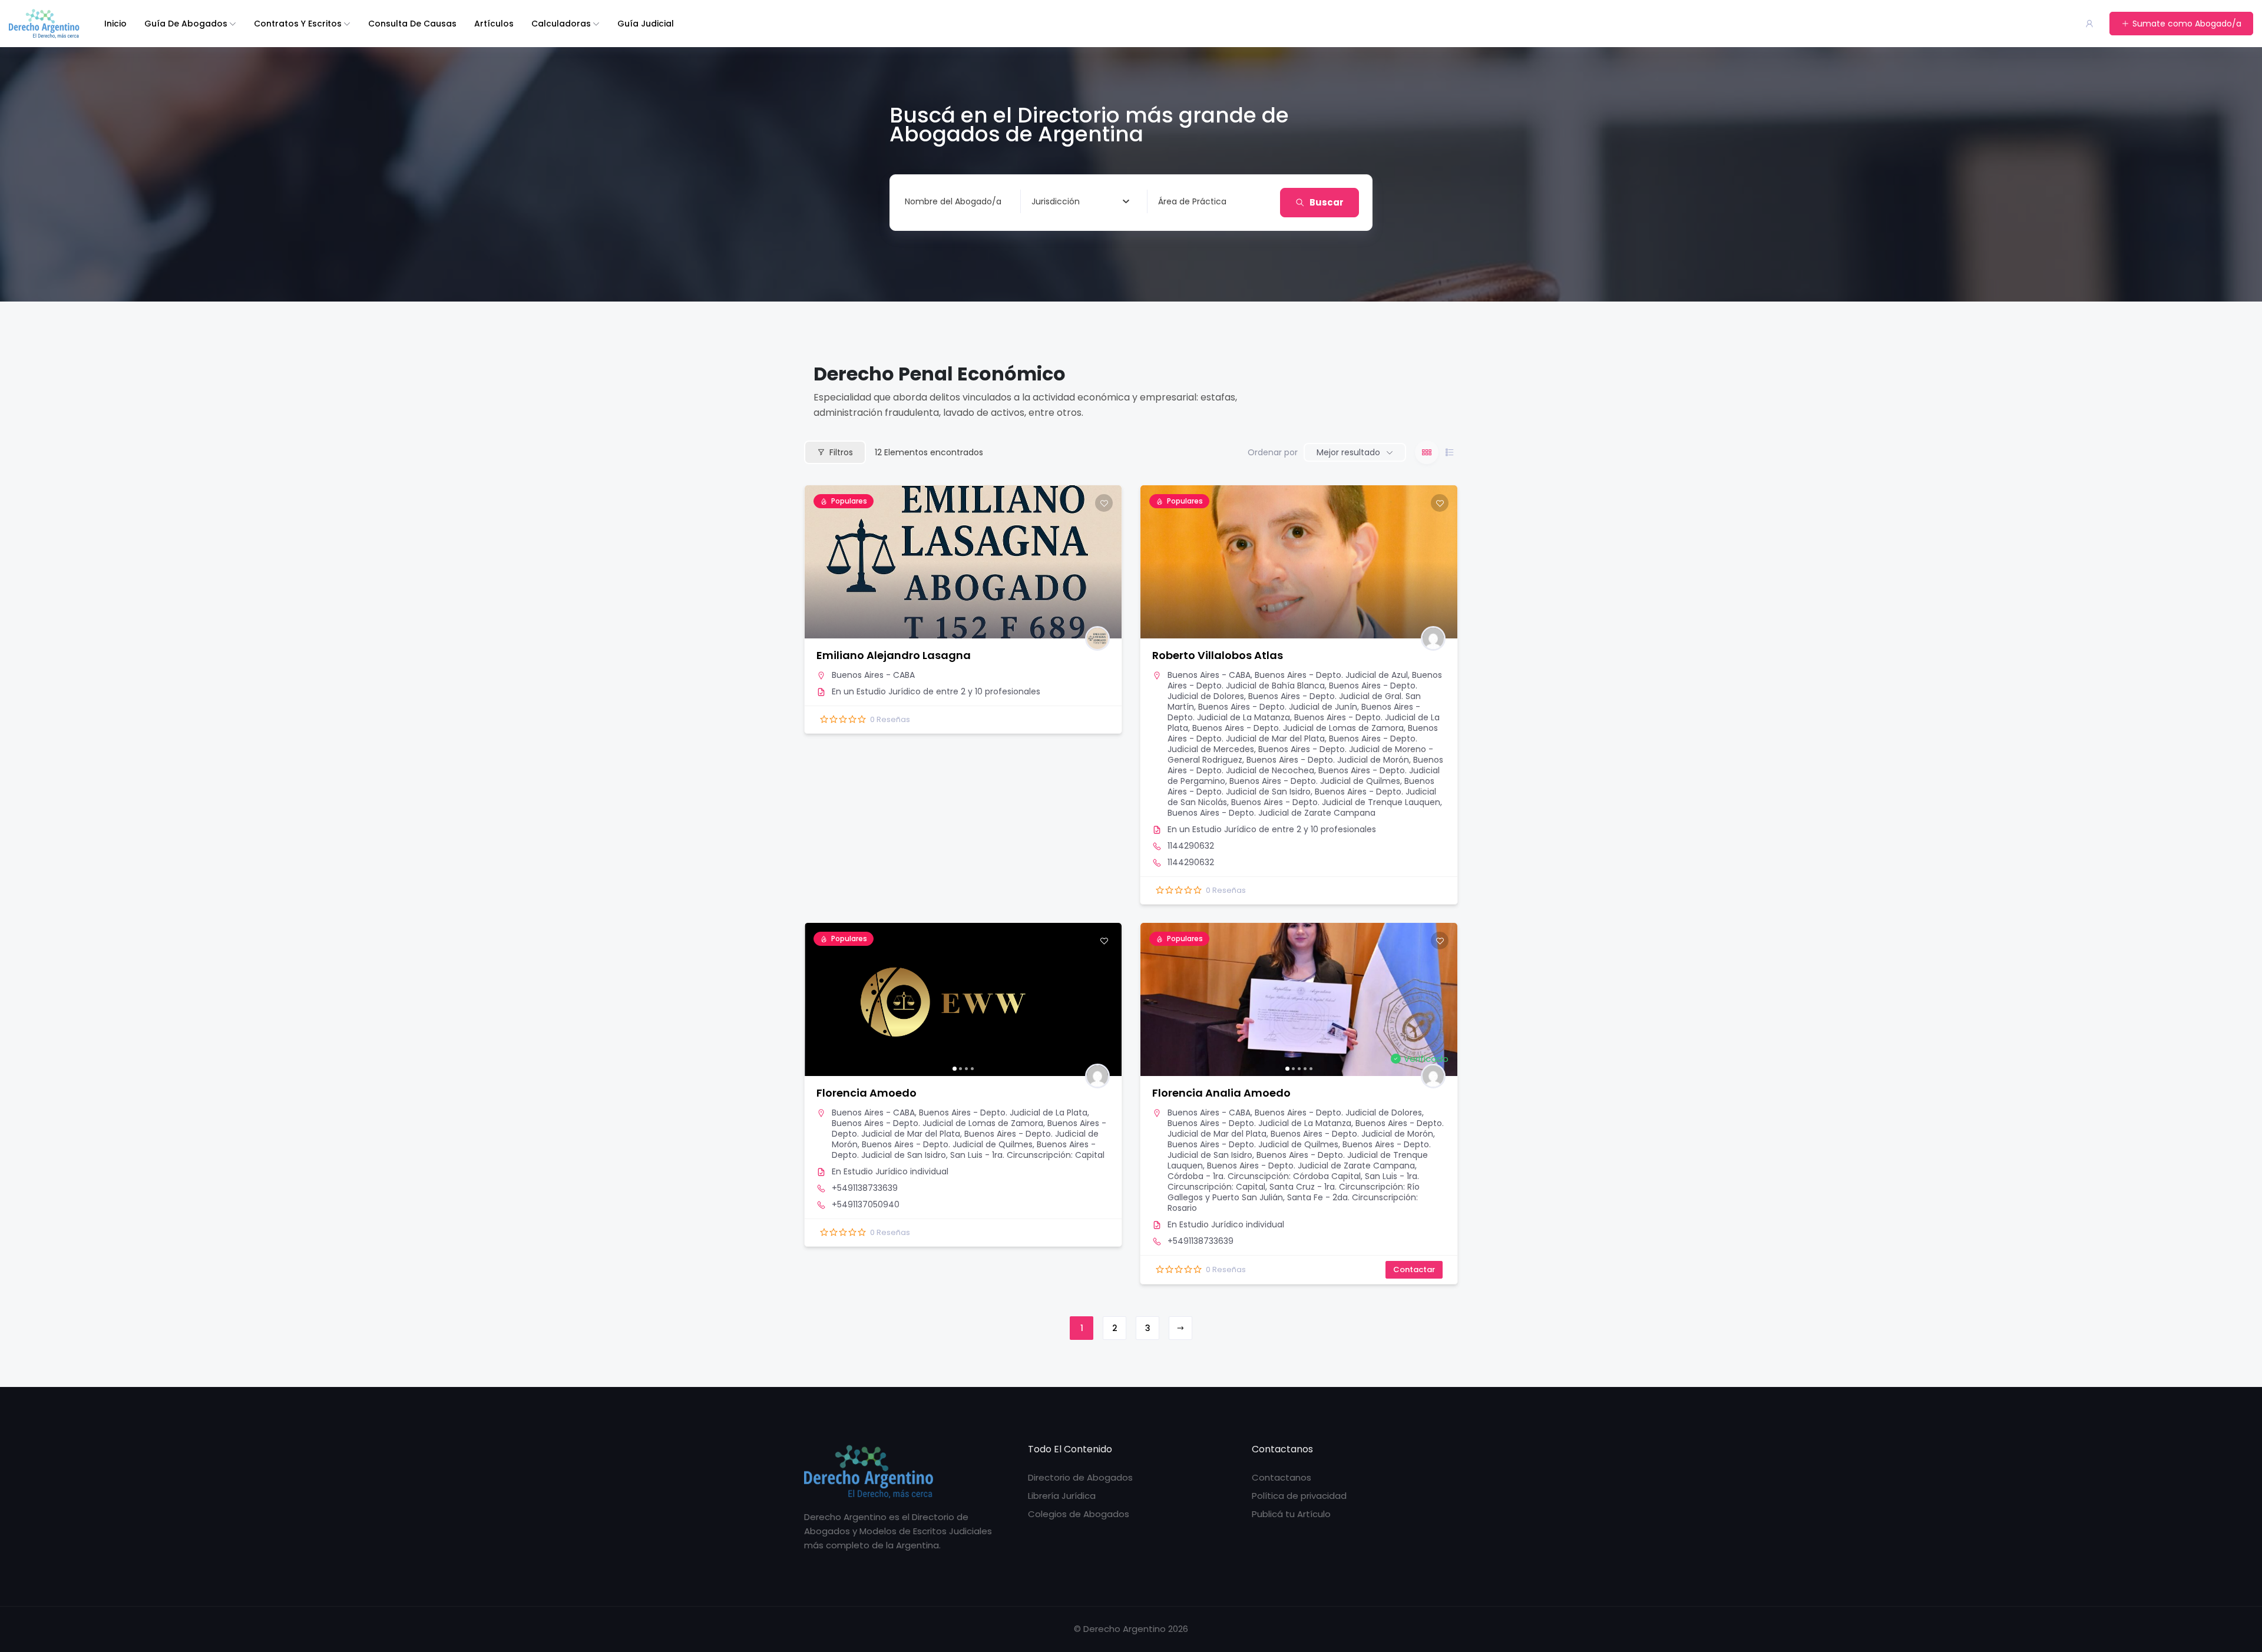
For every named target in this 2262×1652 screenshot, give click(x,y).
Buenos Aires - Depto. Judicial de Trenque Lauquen (1336, 802)
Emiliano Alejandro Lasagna (894, 655)
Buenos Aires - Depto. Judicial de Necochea (1305, 765)
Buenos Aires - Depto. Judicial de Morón (1328, 760)
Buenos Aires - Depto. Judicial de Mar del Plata (1303, 733)
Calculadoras (561, 24)
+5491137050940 (866, 1204)
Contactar (1414, 1269)
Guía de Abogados (186, 24)
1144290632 (1191, 846)
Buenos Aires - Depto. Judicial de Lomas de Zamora (1298, 728)
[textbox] (1056, 201)
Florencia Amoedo (867, 1093)
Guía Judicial (646, 24)
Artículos (494, 24)
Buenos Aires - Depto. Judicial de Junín (1278, 707)
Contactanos (1282, 1477)
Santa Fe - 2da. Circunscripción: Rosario (1293, 1203)
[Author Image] (1097, 638)
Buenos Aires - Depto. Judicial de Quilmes (1315, 781)
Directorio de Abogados (1080, 1477)
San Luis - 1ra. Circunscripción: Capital (1027, 1155)
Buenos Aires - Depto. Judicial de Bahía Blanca (1305, 680)
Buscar (1327, 202)
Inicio (115, 24)
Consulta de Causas (412, 24)
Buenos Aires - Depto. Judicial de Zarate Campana (1271, 813)
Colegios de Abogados (1079, 1514)
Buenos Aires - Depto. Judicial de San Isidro (1301, 786)
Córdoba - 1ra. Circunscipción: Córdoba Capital (1264, 1176)
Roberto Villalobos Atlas (1218, 655)
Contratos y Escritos (298, 24)
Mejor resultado (1348, 452)
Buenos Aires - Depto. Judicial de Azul (1331, 675)
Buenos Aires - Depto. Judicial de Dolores (1338, 1113)
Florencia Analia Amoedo (1221, 1093)
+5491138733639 (865, 1188)
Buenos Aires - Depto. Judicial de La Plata (1003, 1113)
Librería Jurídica (1062, 1496)
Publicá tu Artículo (1291, 1514)
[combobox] (1080, 201)
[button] (819, 999)
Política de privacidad (1299, 1496)
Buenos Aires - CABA (873, 675)
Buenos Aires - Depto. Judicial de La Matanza (1259, 1123)
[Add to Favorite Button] (1104, 503)
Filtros (841, 452)
